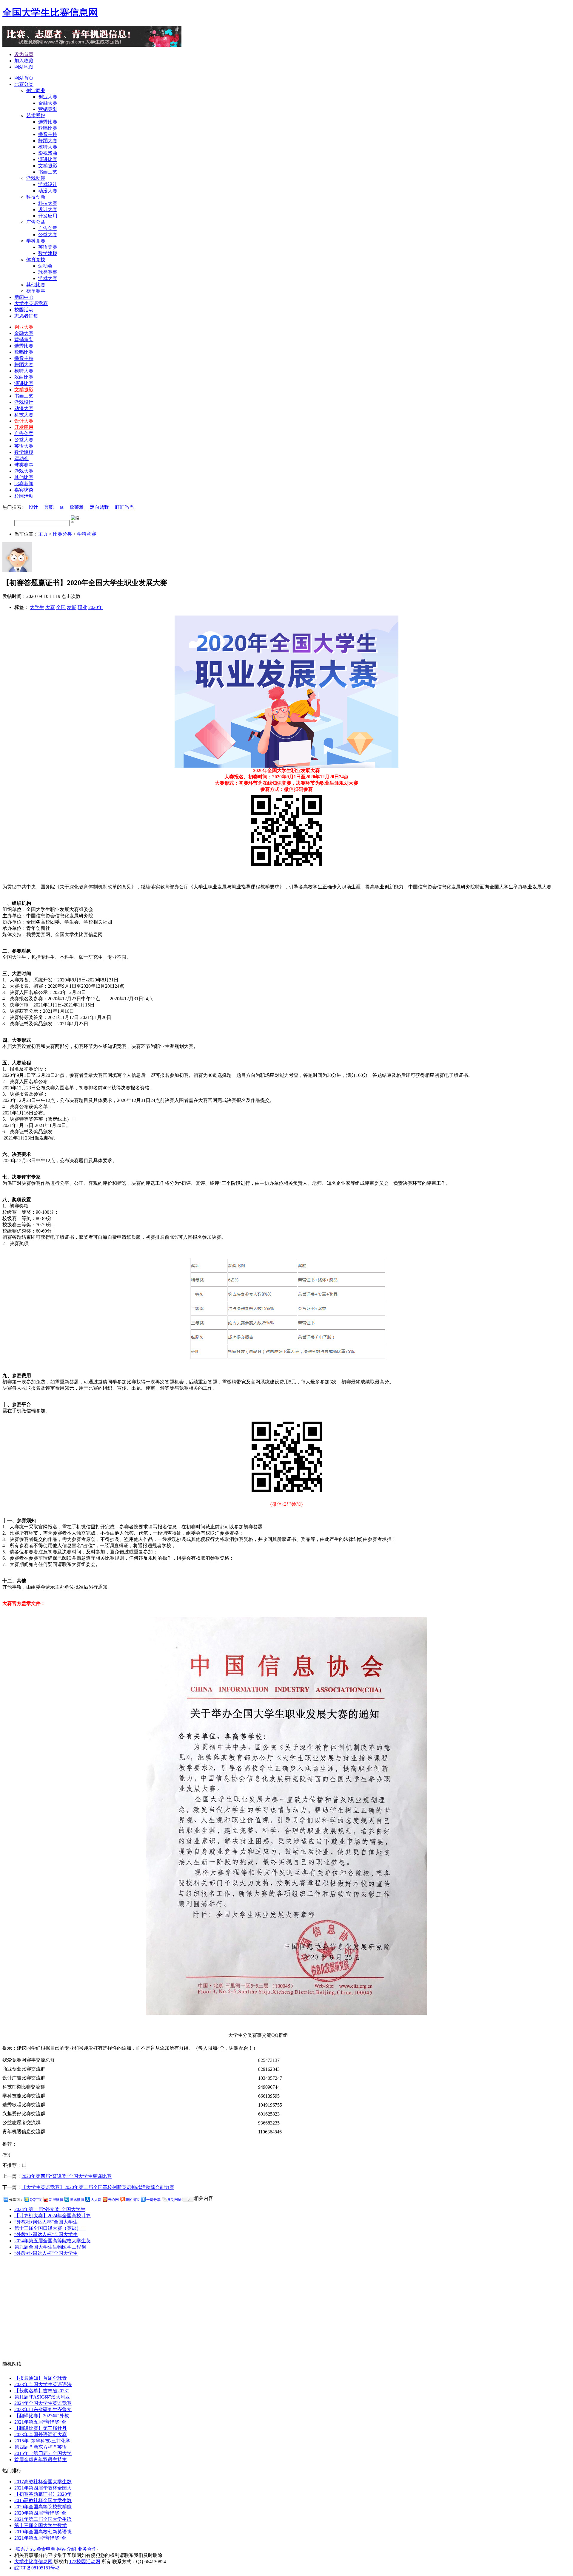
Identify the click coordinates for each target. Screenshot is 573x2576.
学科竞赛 (87, 534)
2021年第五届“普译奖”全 (40, 2422)
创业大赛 (24, 327)
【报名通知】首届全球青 (41, 2378)
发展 (72, 607)
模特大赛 (24, 371)
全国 (61, 607)
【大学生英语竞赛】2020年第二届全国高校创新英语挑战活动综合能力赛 (98, 2187)
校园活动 (24, 310)
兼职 (49, 507)
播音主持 (24, 358)
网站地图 (24, 67)
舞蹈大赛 (24, 365)
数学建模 (24, 452)
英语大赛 (24, 446)
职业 (82, 607)
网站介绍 (67, 2549)
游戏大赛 (24, 471)
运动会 (21, 459)
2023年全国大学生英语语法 (43, 2384)
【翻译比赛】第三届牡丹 (41, 2428)
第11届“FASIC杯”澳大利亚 (42, 2397)
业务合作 (87, 2549)
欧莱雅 (77, 507)
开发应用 (24, 427)
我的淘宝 (133, 2200)
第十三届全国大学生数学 (41, 2525)
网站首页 (24, 78)
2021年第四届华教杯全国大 (43, 2488)
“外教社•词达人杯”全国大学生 (46, 2222)
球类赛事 (24, 465)
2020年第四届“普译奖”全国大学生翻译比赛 (67, 2176)
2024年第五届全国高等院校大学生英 (53, 2241)
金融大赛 (24, 333)
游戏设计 (24, 402)
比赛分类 (24, 84)
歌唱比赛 (24, 352)
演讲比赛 (24, 383)
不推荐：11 (14, 2165)
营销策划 (24, 340)
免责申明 (46, 2549)
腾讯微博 (77, 2200)
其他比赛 (24, 477)
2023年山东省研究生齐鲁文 (43, 2409)
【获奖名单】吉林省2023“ (42, 2391)
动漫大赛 (24, 408)
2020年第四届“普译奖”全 (40, 2513)
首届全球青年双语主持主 (41, 2460)
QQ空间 (36, 2200)
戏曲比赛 (24, 377)
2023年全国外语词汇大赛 (41, 2434)
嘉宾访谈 (24, 490)
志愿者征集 (26, 316)
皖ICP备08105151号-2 (37, 2568)
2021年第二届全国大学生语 (43, 2519)
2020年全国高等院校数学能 (43, 2507)
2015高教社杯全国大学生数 (43, 2500)
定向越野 (99, 507)
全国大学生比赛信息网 (50, 13)
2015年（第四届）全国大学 (43, 2453)
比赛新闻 (24, 484)
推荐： (10, 2149)
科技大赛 (24, 415)
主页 (43, 534)
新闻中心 (24, 297)
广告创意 (24, 433)
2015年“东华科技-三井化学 (42, 2441)
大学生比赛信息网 (33, 2562)
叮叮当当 (124, 507)
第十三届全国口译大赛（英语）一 (50, 2228)
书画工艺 (24, 396)
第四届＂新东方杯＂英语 (41, 2447)
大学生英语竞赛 (31, 303)
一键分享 (153, 2200)
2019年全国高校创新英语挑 (43, 2532)
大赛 (50, 607)
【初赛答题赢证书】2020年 (43, 2494)
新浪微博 (56, 2200)
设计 (33, 507)
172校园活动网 (85, 2562)
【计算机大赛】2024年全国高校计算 (53, 2216)
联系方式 (25, 2549)
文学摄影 (24, 390)
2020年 (95, 607)
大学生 (37, 607)
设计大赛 (24, 421)
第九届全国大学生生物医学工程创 (50, 2247)
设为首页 (24, 54)
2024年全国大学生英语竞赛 (43, 2403)
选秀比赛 (24, 346)
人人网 (96, 2200)
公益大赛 (24, 440)
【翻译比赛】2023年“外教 (42, 2416)
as (62, 507)
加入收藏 (24, 61)
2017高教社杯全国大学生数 (43, 2482)
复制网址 (174, 2200)
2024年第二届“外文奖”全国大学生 (50, 2209)
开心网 (113, 2200)
